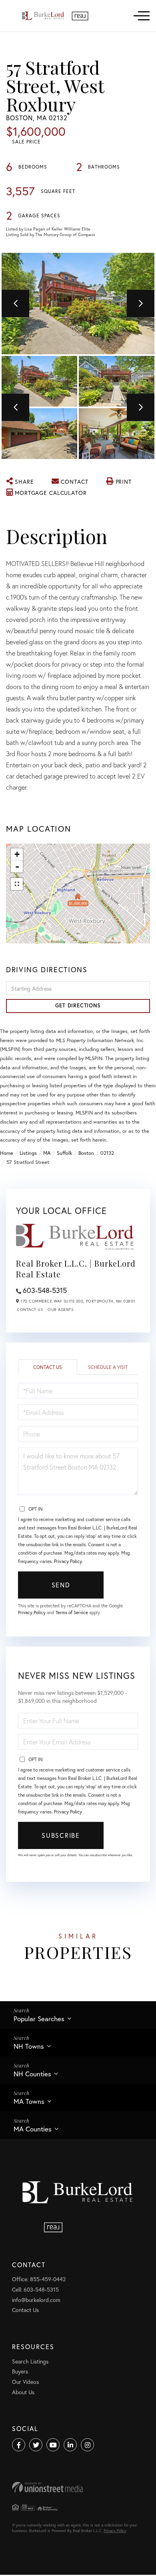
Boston (86, 1153)
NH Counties (32, 2074)
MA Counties (33, 2129)
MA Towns (29, 2101)
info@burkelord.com (36, 2300)
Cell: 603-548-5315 (35, 2289)
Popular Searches (39, 2019)
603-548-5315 (45, 1290)
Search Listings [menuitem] (30, 2361)
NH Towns (29, 2046)
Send (61, 1585)
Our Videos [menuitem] (25, 2382)
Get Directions (78, 1006)
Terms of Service (72, 1612)
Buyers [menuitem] (20, 2371)
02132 (107, 1153)
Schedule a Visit (108, 1367)
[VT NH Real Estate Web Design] (78, 2487)
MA (47, 1153)
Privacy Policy (68, 1561)
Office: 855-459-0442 (39, 2279)
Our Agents (60, 1310)
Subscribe (61, 1835)
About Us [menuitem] (23, 2392)
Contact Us (30, 1310)
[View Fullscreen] (17, 884)
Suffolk (64, 1153)
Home (7, 1153)
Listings (28, 1153)
